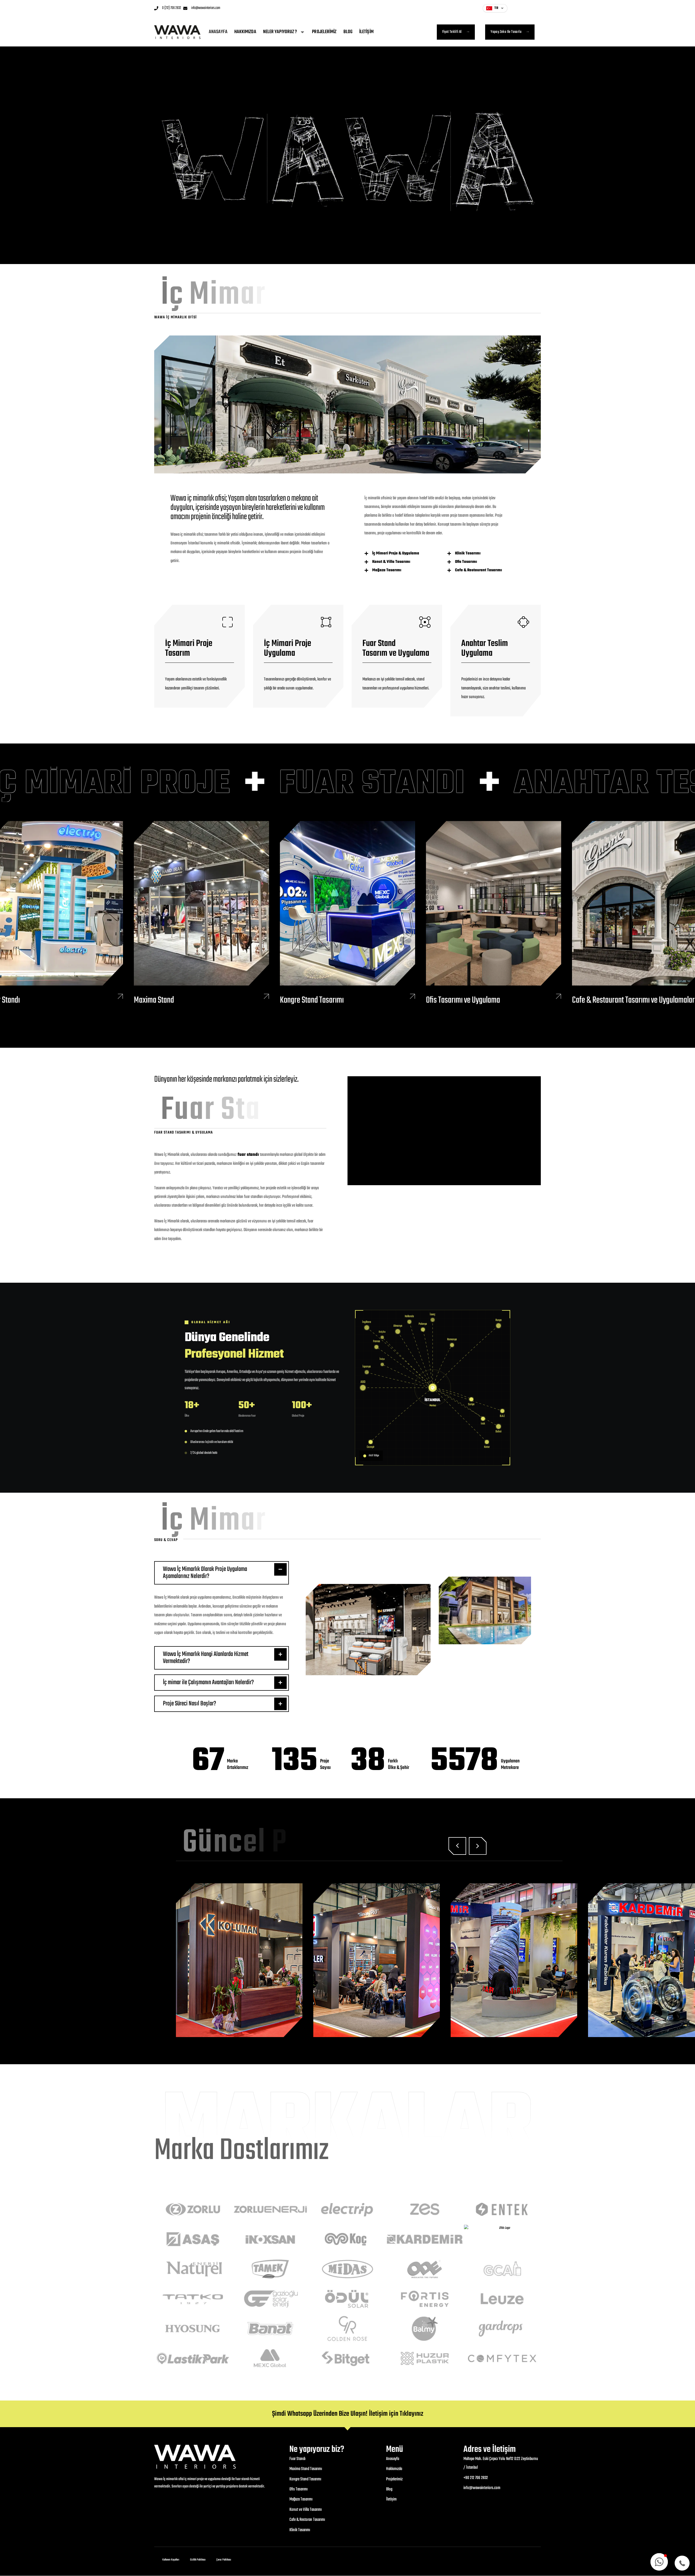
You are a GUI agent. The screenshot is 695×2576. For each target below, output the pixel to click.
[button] (222, 1573)
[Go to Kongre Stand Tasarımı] (347, 914)
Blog (348, 32)
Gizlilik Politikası (198, 2560)
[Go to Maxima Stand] (201, 914)
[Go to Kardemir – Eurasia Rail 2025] (526, 1960)
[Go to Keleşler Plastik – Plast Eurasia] (251, 1960)
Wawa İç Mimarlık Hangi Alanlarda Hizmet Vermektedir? (206, 1658)
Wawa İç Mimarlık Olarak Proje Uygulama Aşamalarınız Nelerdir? (205, 1573)
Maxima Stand (154, 1000)
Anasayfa (218, 32)
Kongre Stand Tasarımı (312, 1000)
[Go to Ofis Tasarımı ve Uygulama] (494, 914)
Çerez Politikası (224, 2560)
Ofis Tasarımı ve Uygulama (463, 1000)
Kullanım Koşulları (171, 2560)
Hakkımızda (245, 32)
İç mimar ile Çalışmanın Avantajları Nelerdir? (208, 1682)
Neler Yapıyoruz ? (280, 32)
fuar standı (248, 1155)
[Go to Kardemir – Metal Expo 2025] (388, 1960)
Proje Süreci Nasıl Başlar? (189, 1704)
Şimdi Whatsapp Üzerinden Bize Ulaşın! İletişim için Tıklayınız (348, 2414)
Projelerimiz (324, 32)
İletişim (366, 32)
